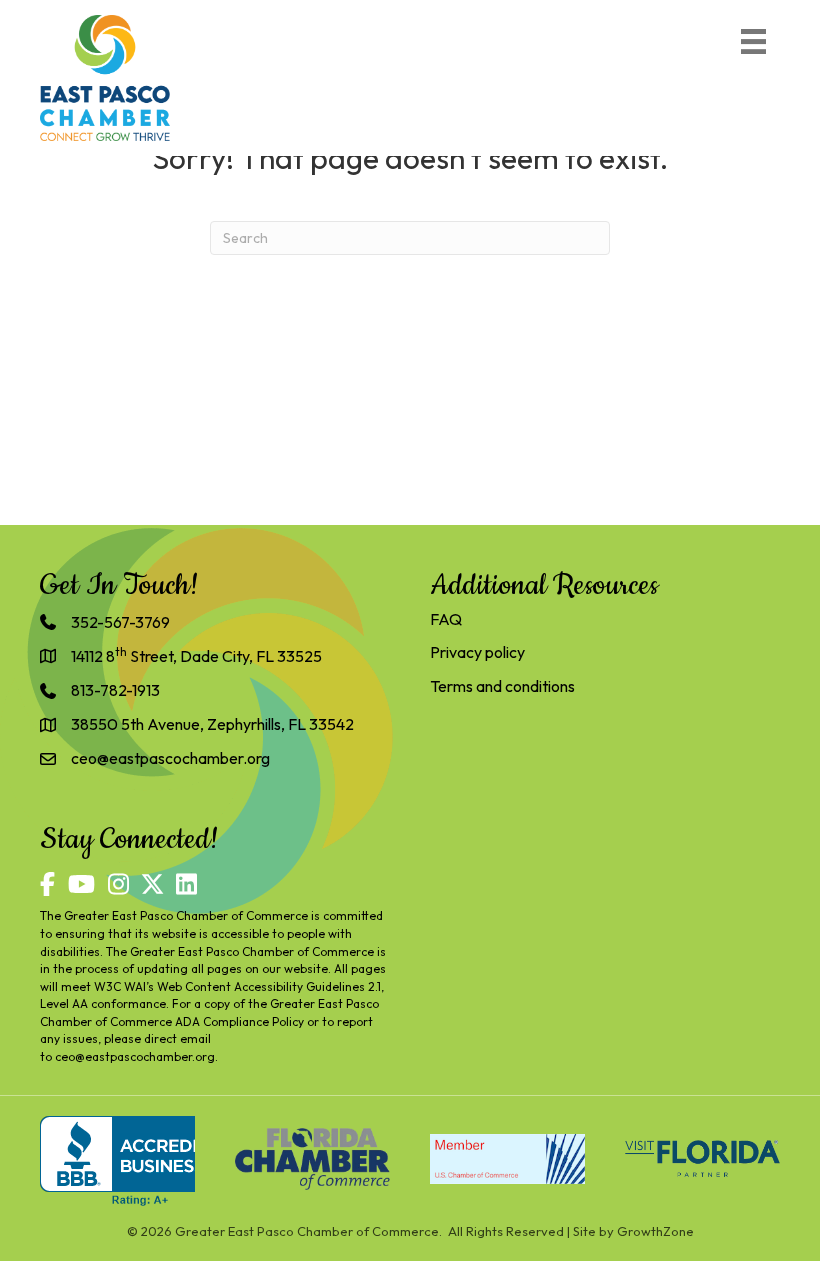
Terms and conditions (502, 686)
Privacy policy (477, 652)
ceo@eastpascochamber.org (135, 1056)
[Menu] (753, 41)
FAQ (446, 619)
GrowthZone (655, 1231)
